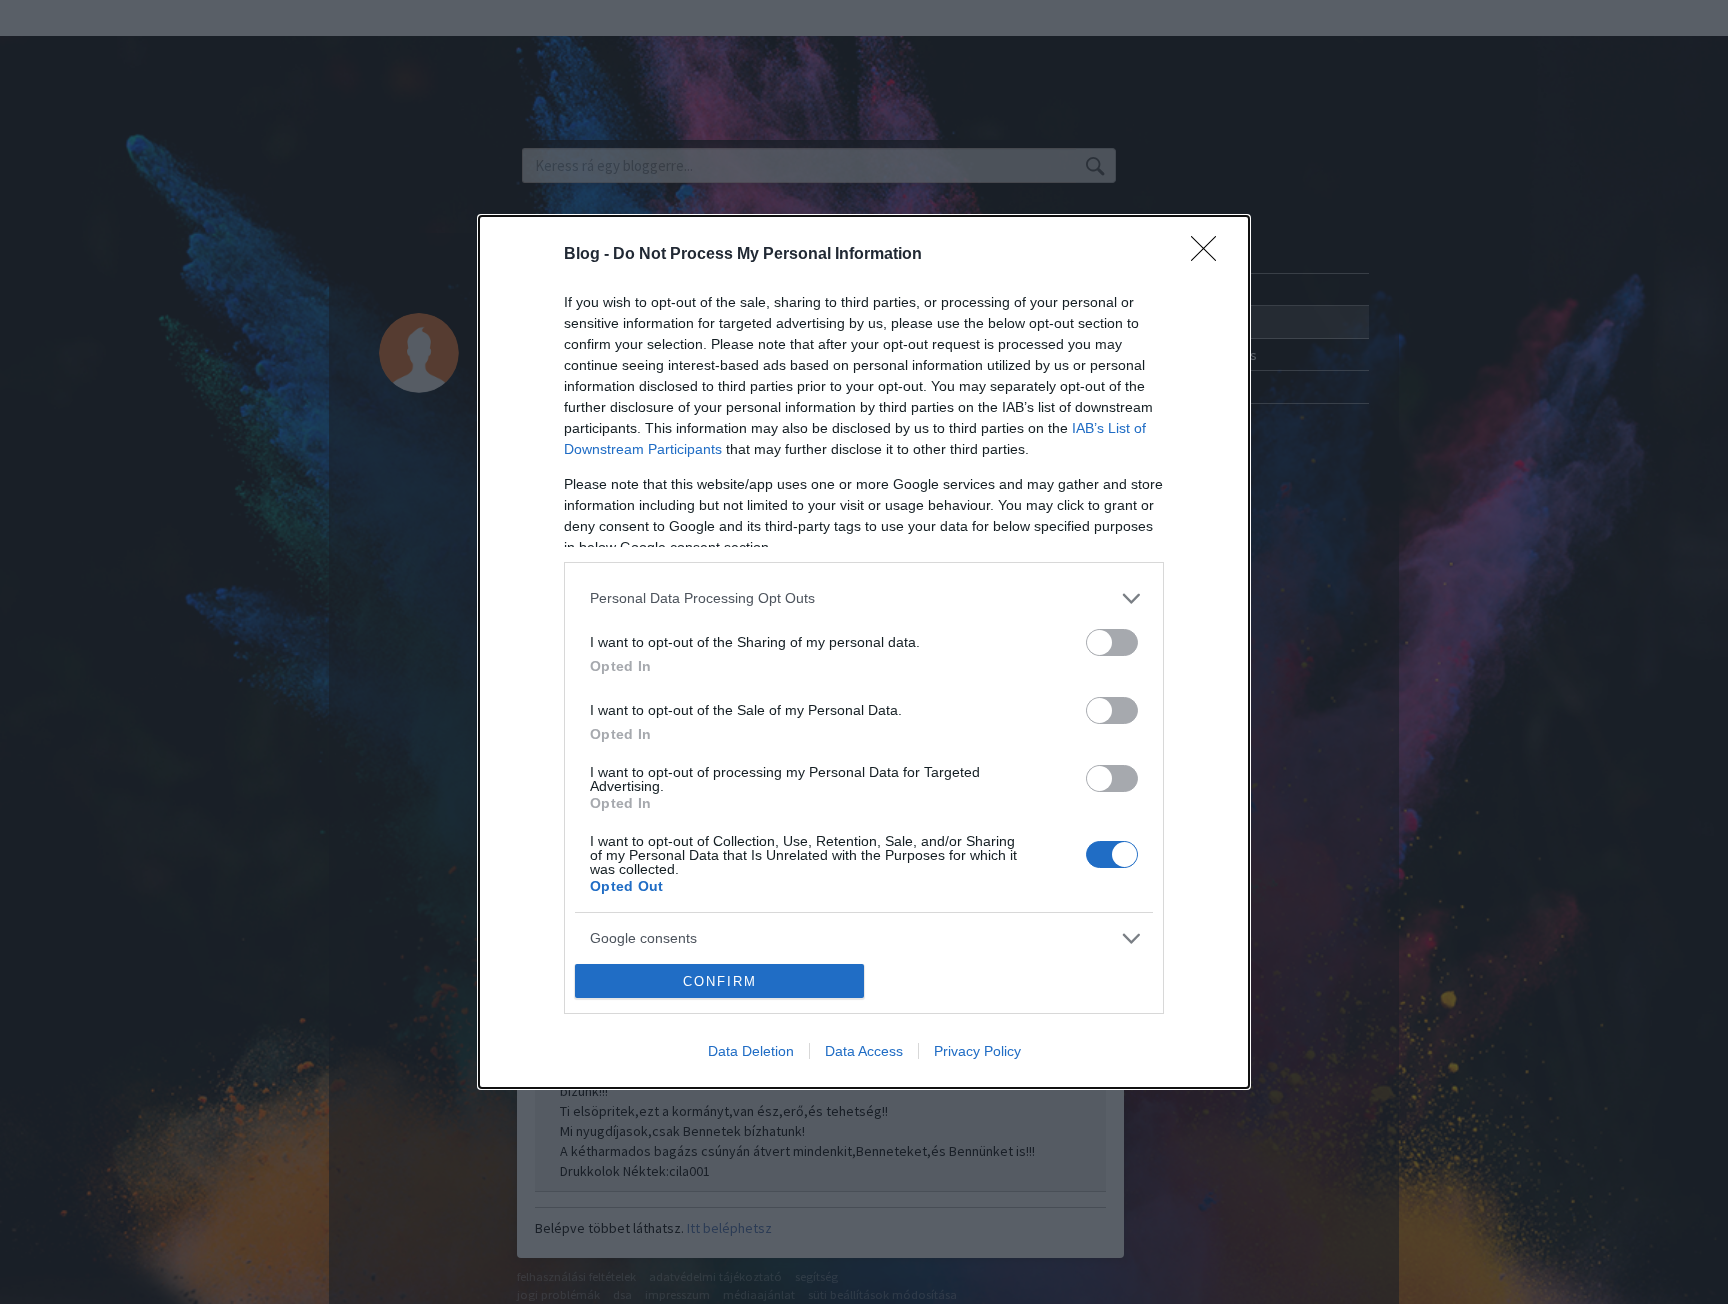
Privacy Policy (977, 1051)
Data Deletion (751, 1051)
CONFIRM (720, 981)
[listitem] (864, 598)
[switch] (1112, 642)
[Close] (1210, 255)
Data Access (864, 1051)
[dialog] (864, 652)
